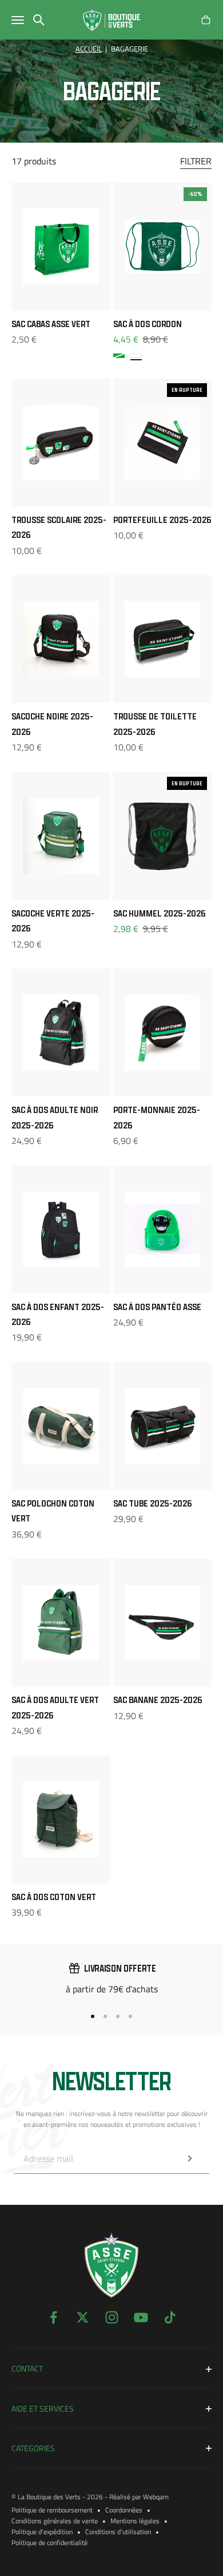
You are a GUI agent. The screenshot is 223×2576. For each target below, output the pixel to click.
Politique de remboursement (52, 2510)
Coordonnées (124, 2510)
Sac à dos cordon (148, 324)
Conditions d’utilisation (118, 2532)
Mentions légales (135, 2521)
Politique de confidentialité (49, 2542)
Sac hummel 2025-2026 (159, 913)
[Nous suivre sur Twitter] (83, 2317)
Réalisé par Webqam (139, 2497)
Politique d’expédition (42, 2532)
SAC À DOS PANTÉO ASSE (157, 1307)
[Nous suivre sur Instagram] (112, 2317)
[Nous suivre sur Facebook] (53, 2317)
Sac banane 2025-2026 (158, 1700)
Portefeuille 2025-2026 (162, 520)
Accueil (89, 49)
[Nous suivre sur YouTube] (141, 2317)
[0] (206, 20)
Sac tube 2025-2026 (152, 1503)
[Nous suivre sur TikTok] (170, 2317)
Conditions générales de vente (55, 2521)
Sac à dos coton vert (54, 1897)
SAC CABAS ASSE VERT (51, 324)
